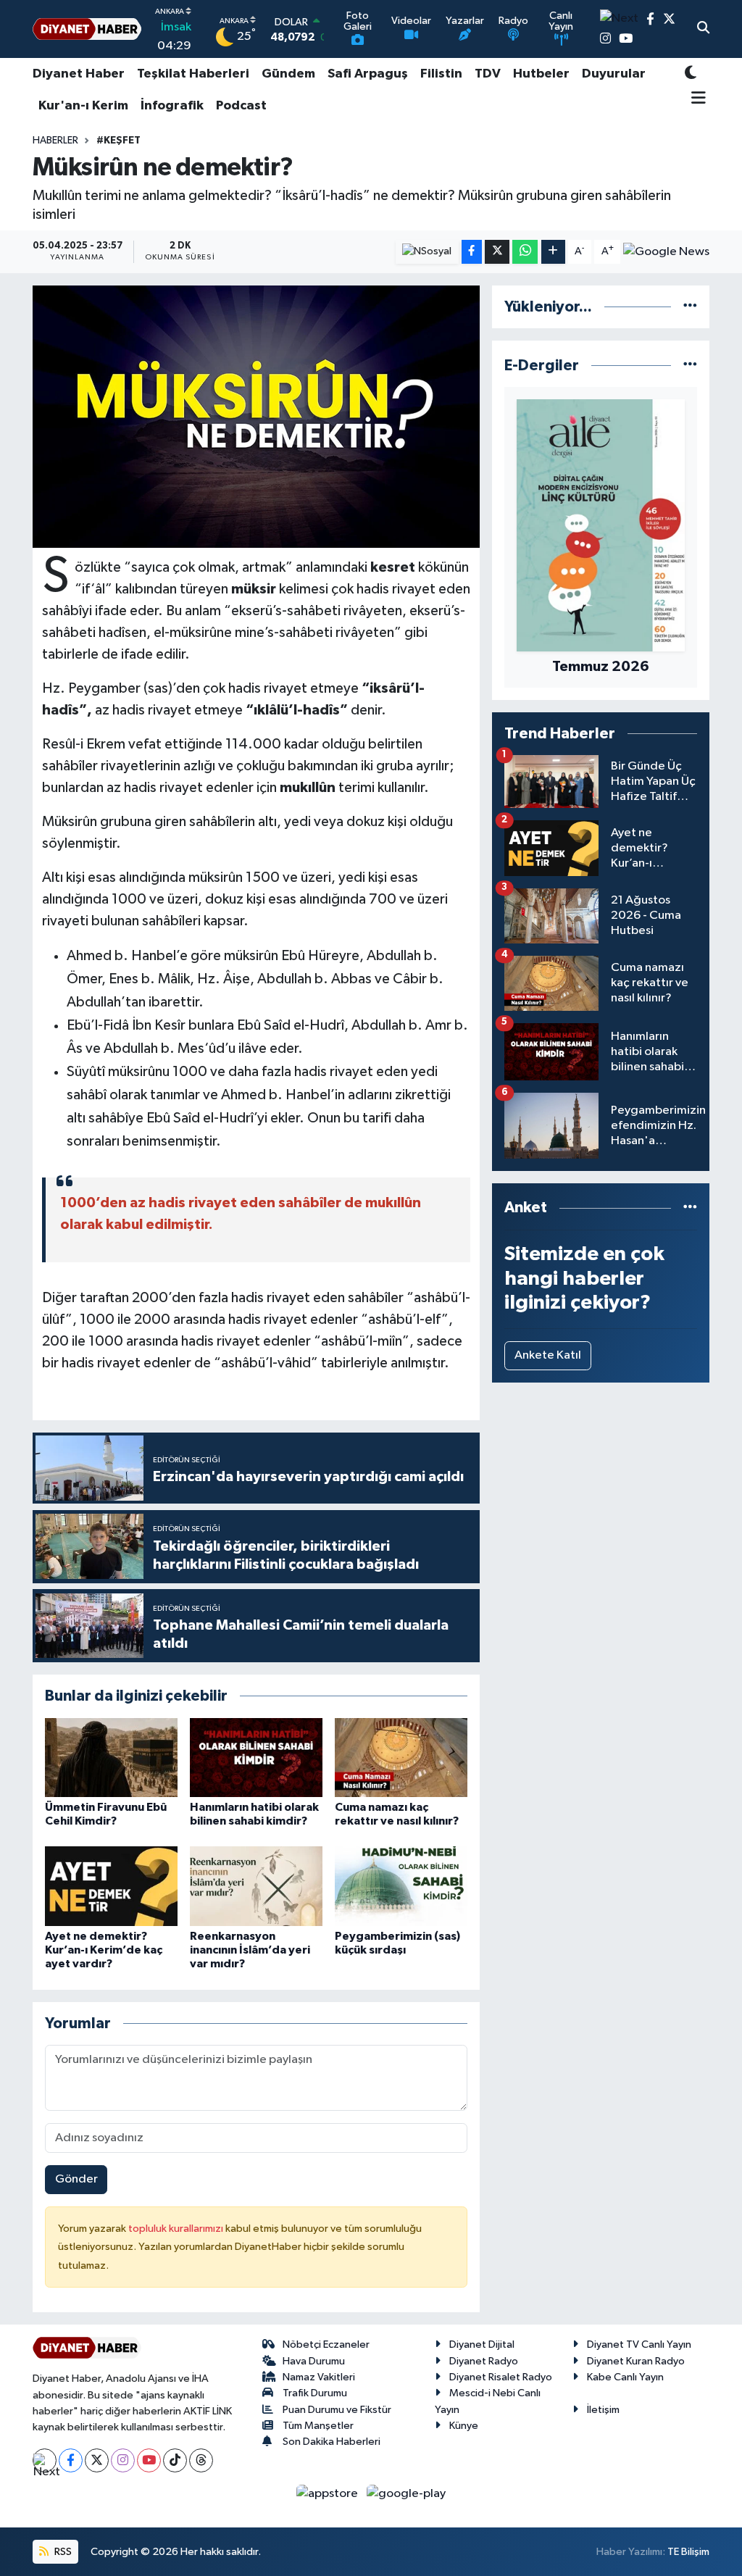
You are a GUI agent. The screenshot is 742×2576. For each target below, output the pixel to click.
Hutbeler (541, 74)
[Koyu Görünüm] (691, 74)
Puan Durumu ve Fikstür (337, 2410)
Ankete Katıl (548, 1355)
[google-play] (407, 2494)
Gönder (76, 2179)
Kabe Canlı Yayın (625, 2377)
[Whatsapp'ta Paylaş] (525, 252)
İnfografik (172, 106)
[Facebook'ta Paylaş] (472, 252)
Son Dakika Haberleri (332, 2442)
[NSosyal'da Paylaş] (427, 252)
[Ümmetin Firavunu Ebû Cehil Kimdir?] (111, 1757)
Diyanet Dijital (482, 2344)
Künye (464, 2426)
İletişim (603, 2410)
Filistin (441, 74)
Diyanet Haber (79, 74)
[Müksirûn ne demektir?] (256, 417)
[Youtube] (149, 2460)
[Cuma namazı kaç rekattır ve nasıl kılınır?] (401, 1757)
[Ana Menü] (695, 99)
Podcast (241, 106)
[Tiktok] (175, 2460)
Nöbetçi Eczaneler (326, 2344)
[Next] (45, 2460)
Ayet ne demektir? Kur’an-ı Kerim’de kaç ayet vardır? (104, 1950)
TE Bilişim (688, 2552)
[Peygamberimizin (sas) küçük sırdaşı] (401, 1886)
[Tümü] (690, 307)
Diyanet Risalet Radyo (501, 2377)
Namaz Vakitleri (319, 2377)
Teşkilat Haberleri (193, 74)
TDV (488, 74)
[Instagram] (123, 2460)
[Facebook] (71, 2460)
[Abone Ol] (666, 252)
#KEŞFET (118, 141)
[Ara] (703, 29)
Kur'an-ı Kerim (83, 106)
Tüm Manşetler (318, 2426)
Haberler (55, 141)
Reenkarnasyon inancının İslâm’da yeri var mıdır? (250, 1950)
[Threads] (201, 2460)
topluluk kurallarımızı (177, 2229)
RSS (62, 2552)
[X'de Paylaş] (497, 252)
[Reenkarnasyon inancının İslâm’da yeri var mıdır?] (256, 1886)
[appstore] (329, 2494)
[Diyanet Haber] (87, 29)
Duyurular (614, 74)
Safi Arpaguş (368, 74)
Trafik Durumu (315, 2393)
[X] (97, 2460)
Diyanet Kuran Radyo (636, 2361)
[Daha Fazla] (553, 252)
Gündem (288, 74)
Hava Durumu (314, 2361)
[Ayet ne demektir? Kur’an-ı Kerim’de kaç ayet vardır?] (111, 1886)
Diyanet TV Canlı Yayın (639, 2344)
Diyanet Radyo (484, 2361)
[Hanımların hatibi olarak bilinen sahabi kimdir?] (256, 1757)
